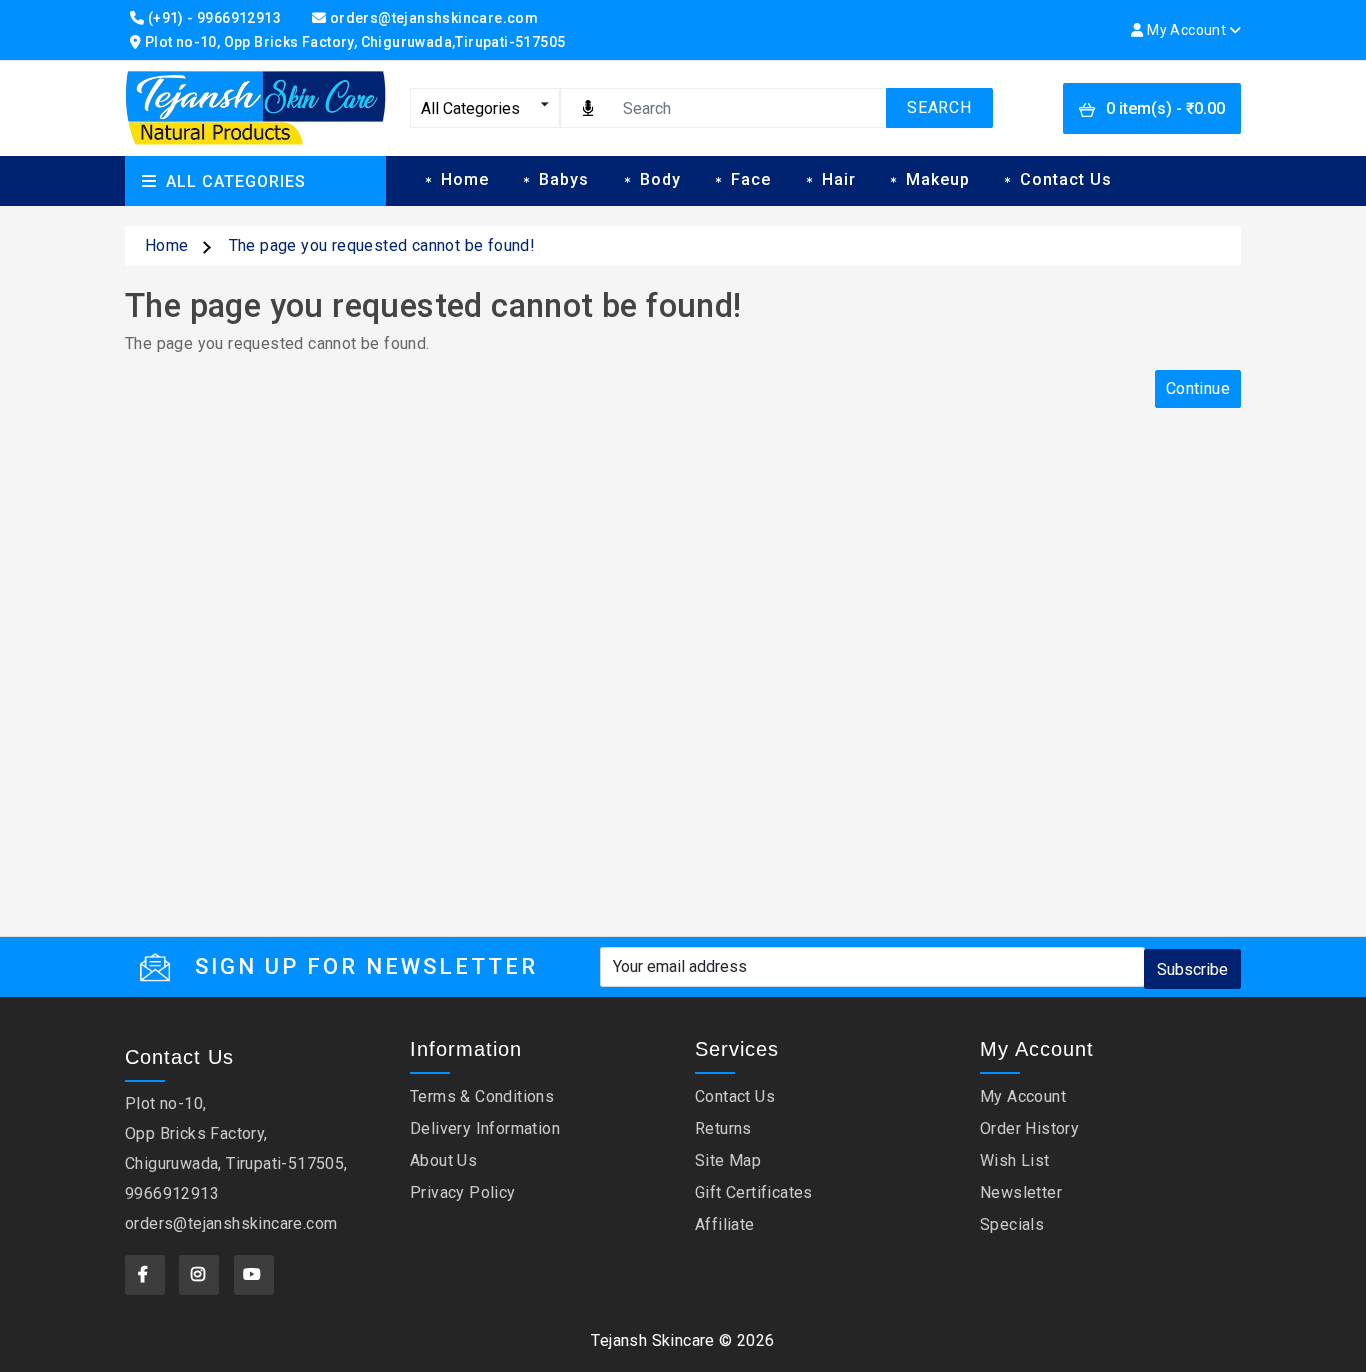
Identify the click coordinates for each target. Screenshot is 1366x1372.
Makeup (938, 179)
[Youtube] (254, 1275)
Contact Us (1066, 179)
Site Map (728, 1160)
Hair (839, 179)
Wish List (1015, 1160)
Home (465, 179)
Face (751, 179)
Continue (1198, 388)
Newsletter (1021, 1192)
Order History (1029, 1128)
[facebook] (145, 1275)
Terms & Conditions (482, 1096)
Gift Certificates (754, 1192)
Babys (564, 179)
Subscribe (1192, 969)
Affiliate (725, 1224)
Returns (723, 1128)
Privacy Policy (463, 1192)
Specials (1012, 1224)
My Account (1023, 1096)
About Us (443, 1160)
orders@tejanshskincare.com (231, 1223)
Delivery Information (485, 1128)
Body (660, 179)
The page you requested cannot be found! (382, 245)
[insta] (199, 1275)
